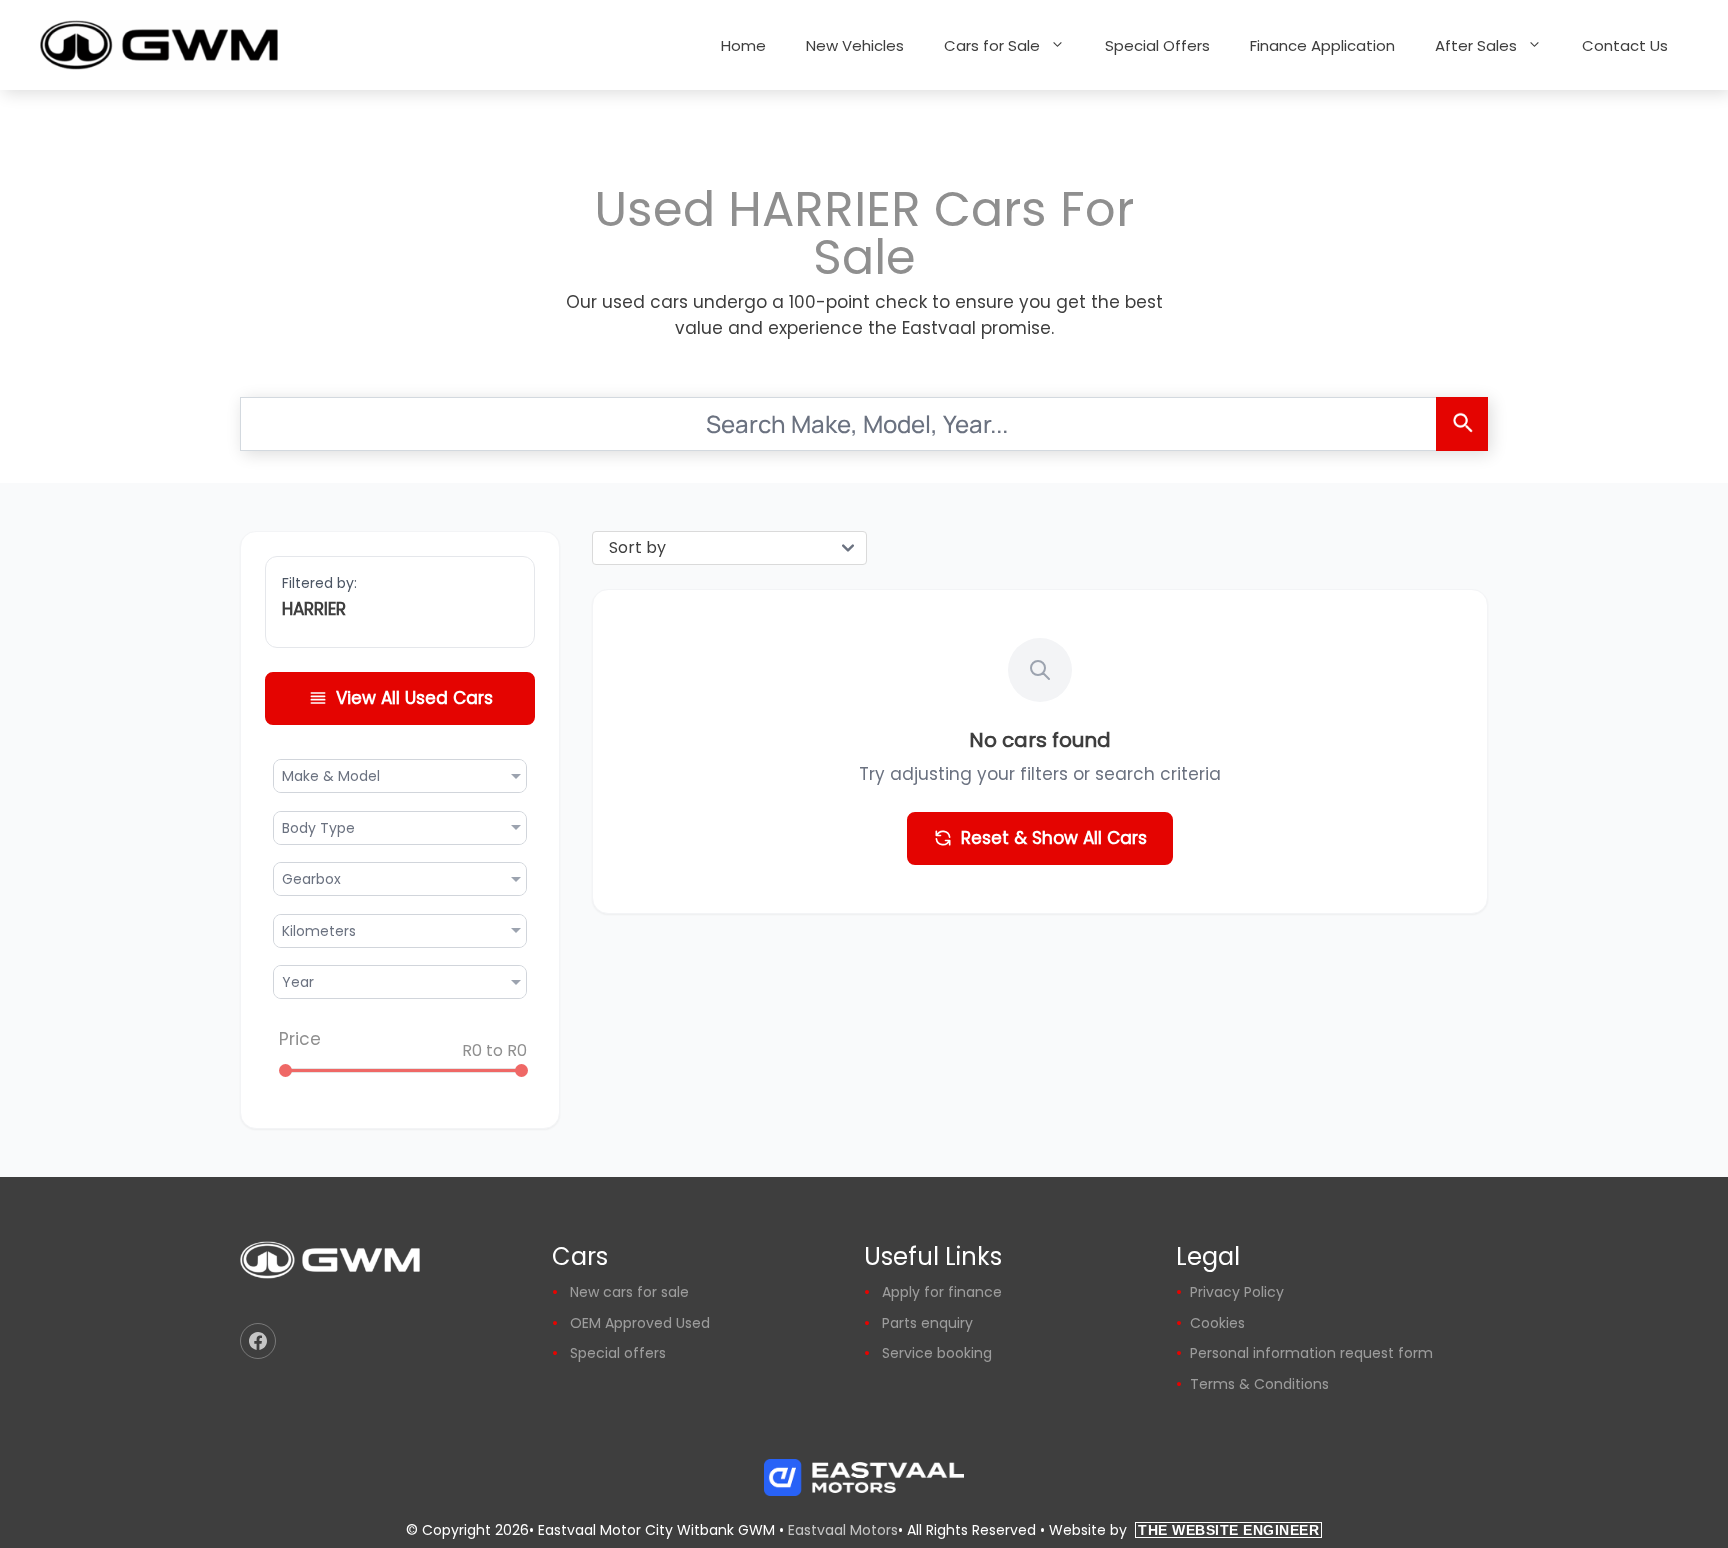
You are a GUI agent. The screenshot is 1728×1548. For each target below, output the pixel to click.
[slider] (285, 1070)
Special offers (618, 1353)
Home (743, 45)
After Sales (1476, 45)
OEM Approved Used (640, 1323)
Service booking (937, 1353)
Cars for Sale (992, 45)
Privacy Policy (1237, 1292)
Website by (1184, 1530)
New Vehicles (855, 45)
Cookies (1217, 1323)
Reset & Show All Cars (1054, 838)
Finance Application (1322, 45)
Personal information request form (1311, 1353)
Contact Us (1625, 45)
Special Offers (1157, 45)
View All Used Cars (414, 698)
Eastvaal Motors (843, 1530)
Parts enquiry (927, 1323)
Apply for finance (942, 1292)
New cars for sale (629, 1292)
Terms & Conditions (1259, 1384)
